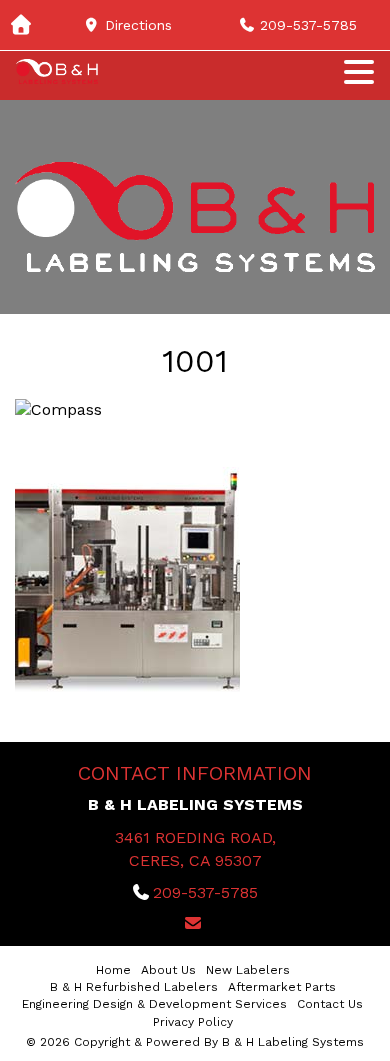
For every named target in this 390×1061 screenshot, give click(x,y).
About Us (168, 970)
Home (113, 970)
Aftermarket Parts (282, 987)
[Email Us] (195, 923)
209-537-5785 (205, 892)
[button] (359, 70)
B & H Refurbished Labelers (134, 987)
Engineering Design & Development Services (154, 1004)
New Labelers (248, 970)
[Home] (25, 25)
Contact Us (330, 1004)
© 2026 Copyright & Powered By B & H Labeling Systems (195, 1042)
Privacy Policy (193, 1022)
